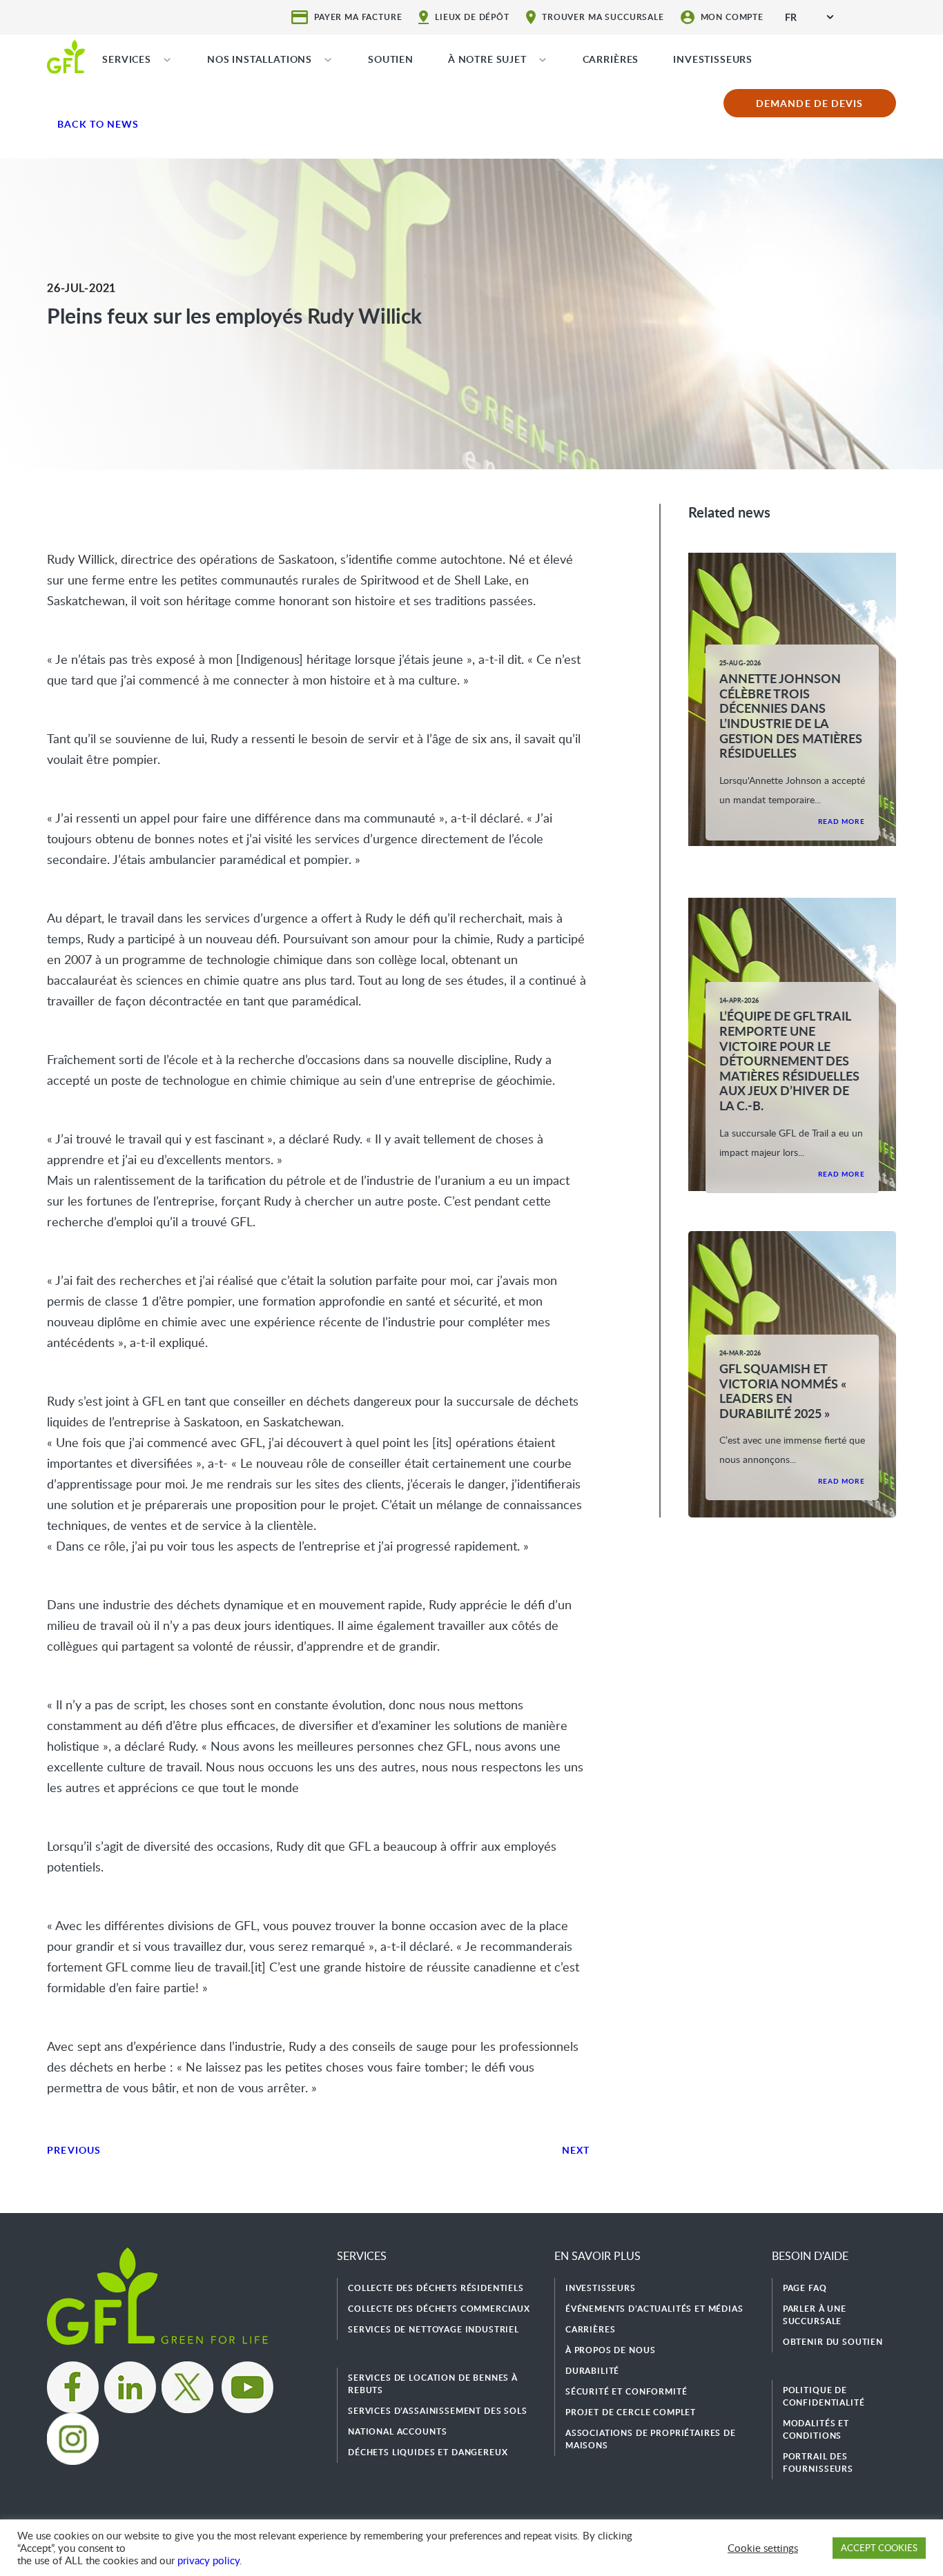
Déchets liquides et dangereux (428, 2452)
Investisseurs (601, 2288)
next (576, 2150)
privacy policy (208, 2560)
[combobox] (809, 17)
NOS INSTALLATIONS (260, 59)
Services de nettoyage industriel (434, 2329)
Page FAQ (805, 2288)
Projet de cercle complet (631, 2412)
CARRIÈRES (611, 59)
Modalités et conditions (816, 2429)
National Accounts (397, 2431)
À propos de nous (610, 2350)
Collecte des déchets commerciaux (439, 2309)
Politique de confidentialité (824, 2396)
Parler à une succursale (815, 2315)
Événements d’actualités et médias (654, 2309)
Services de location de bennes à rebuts (433, 2384)
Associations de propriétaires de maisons (651, 2439)
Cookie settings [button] (763, 2548)
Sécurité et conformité (626, 2391)
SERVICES (127, 59)
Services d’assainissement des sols (438, 2411)
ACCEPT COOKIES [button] (879, 2548)
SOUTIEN (391, 59)
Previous (74, 2150)
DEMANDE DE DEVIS (809, 103)
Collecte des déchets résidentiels (436, 2288)
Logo (66, 56)
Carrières (591, 2329)
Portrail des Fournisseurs (818, 2462)
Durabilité (592, 2371)
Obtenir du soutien (833, 2342)
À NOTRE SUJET (487, 59)
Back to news (98, 124)
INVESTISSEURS (713, 59)
